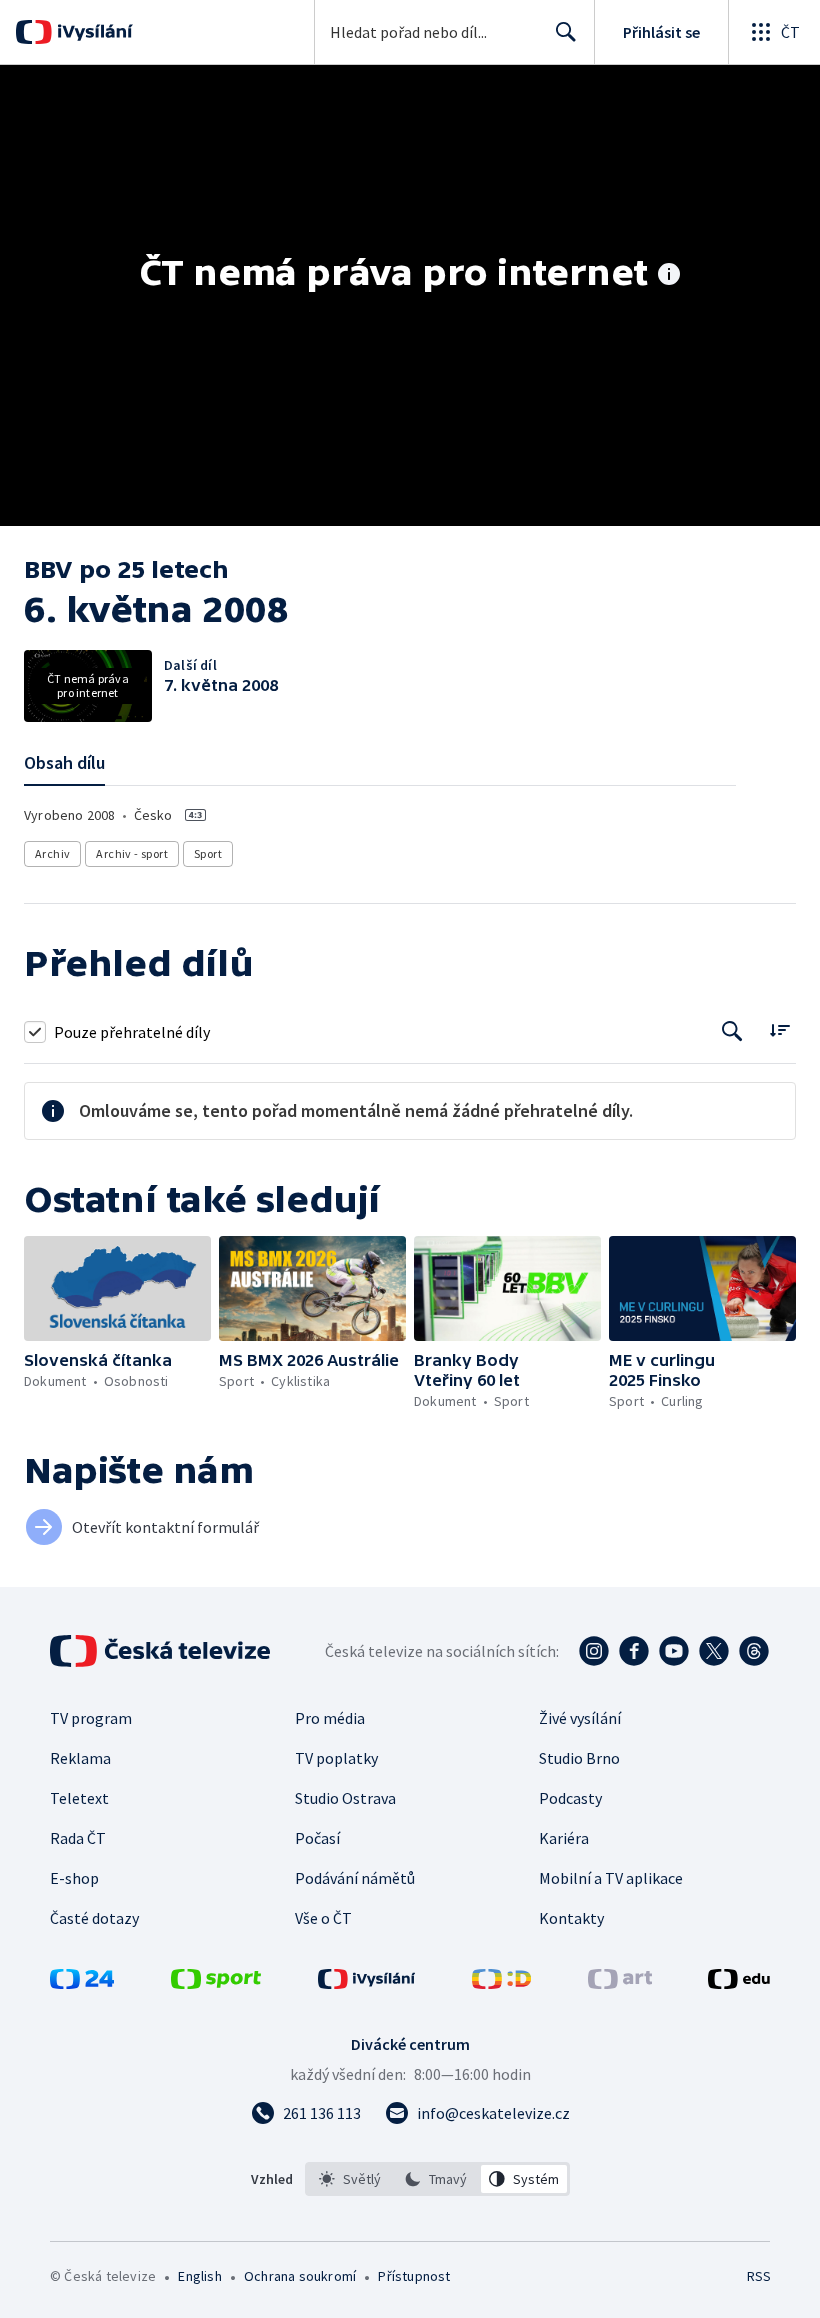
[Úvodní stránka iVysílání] (92, 32)
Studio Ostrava (345, 1798)
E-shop (74, 1878)
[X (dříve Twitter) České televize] (714, 1651)
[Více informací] (669, 276)
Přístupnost (414, 2276)
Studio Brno (579, 1758)
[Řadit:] (779, 1029)
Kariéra (564, 1838)
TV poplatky (336, 1758)
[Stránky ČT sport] (216, 1983)
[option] (350, 2179)
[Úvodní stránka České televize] (162, 1651)
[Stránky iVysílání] (367, 1983)
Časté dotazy (94, 1918)
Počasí (317, 1838)
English (199, 2276)
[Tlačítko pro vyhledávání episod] (732, 1031)
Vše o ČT (323, 1918)
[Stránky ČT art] (620, 1983)
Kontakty (571, 1918)
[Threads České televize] (754, 1651)
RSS (758, 2276)
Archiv (52, 853)
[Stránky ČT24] (82, 1983)
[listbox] (437, 2179)
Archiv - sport (132, 853)
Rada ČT (78, 1838)
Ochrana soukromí (300, 2276)
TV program (91, 1718)
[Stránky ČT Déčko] (501, 1983)
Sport (208, 853)
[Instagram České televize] (594, 1651)
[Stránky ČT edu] (739, 1983)
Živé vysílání (580, 1718)
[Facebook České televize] (634, 1651)
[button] (117, 1288)
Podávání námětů (355, 1878)
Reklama (80, 1758)
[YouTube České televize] (674, 1651)
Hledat (566, 32)
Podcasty (570, 1798)
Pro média (330, 1718)
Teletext (79, 1798)
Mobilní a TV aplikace (611, 1878)
